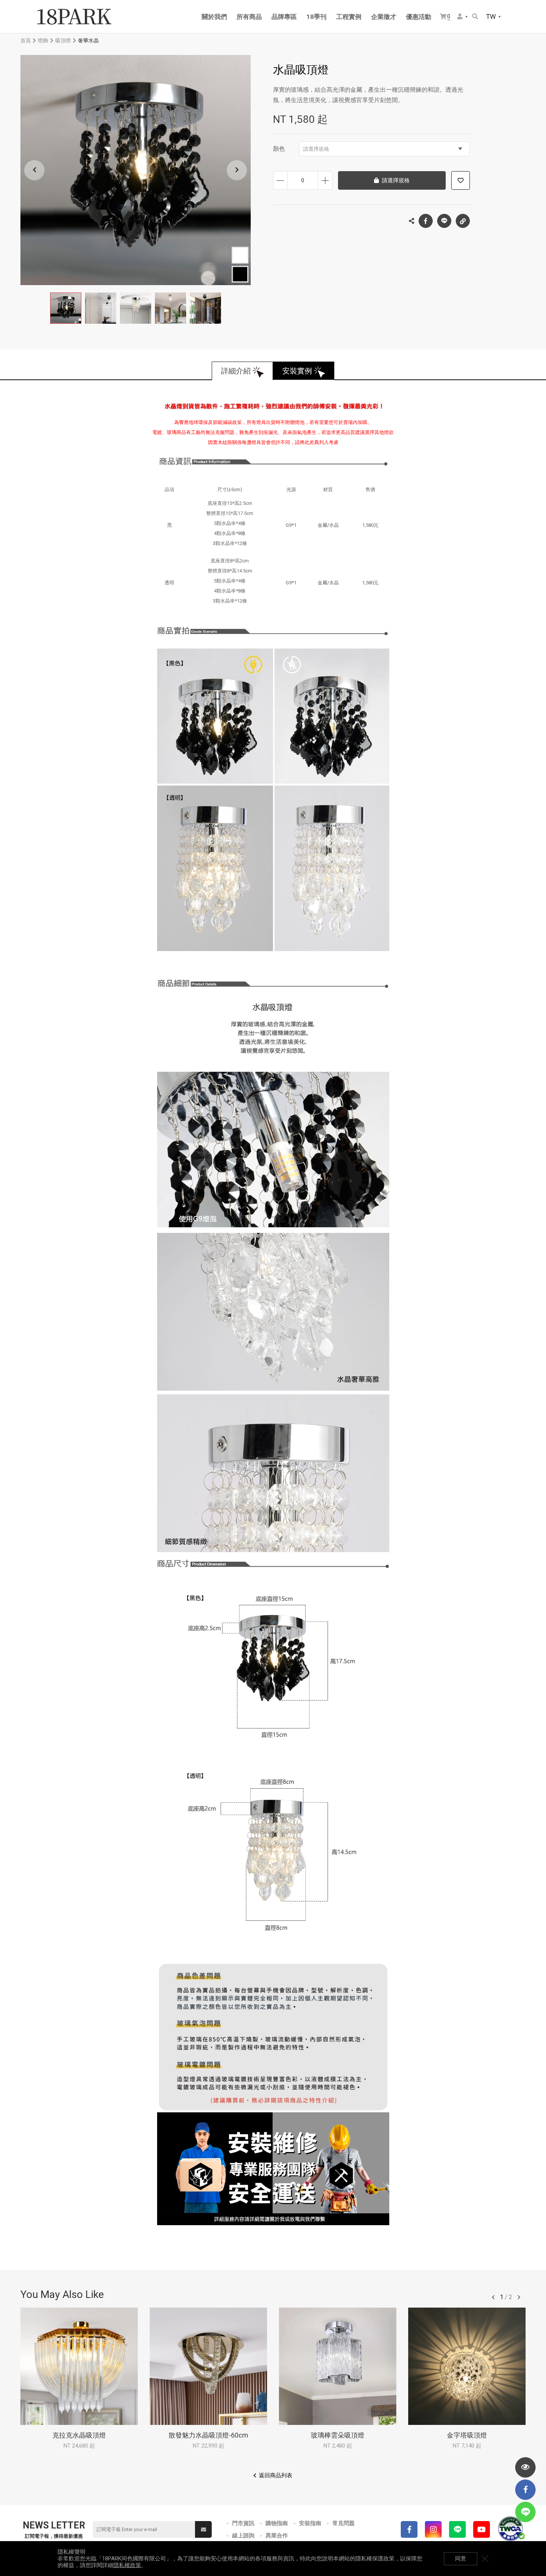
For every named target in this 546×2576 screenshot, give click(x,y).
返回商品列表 (276, 2475)
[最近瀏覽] (525, 2467)
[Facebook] (409, 2529)
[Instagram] (433, 2529)
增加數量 (325, 180)
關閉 (485, 2559)
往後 (519, 2297)
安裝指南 (310, 2523)
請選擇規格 (316, 149)
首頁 (26, 40)
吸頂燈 (63, 40)
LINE (444, 221)
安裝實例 (297, 371)
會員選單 (463, 17)
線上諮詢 (243, 2536)
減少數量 (280, 180)
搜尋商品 (476, 17)
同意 (461, 2559)
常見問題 (344, 2523)
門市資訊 (243, 2523)
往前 (493, 2297)
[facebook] (525, 2490)
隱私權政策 (127, 2565)
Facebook (426, 221)
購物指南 (277, 2523)
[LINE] (457, 2529)
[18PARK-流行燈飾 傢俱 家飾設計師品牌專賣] (74, 17)
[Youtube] (482, 2529)
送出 (203, 2529)
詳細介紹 (236, 371)
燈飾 (43, 40)
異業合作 (277, 2536)
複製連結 (463, 221)
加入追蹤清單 (461, 180)
